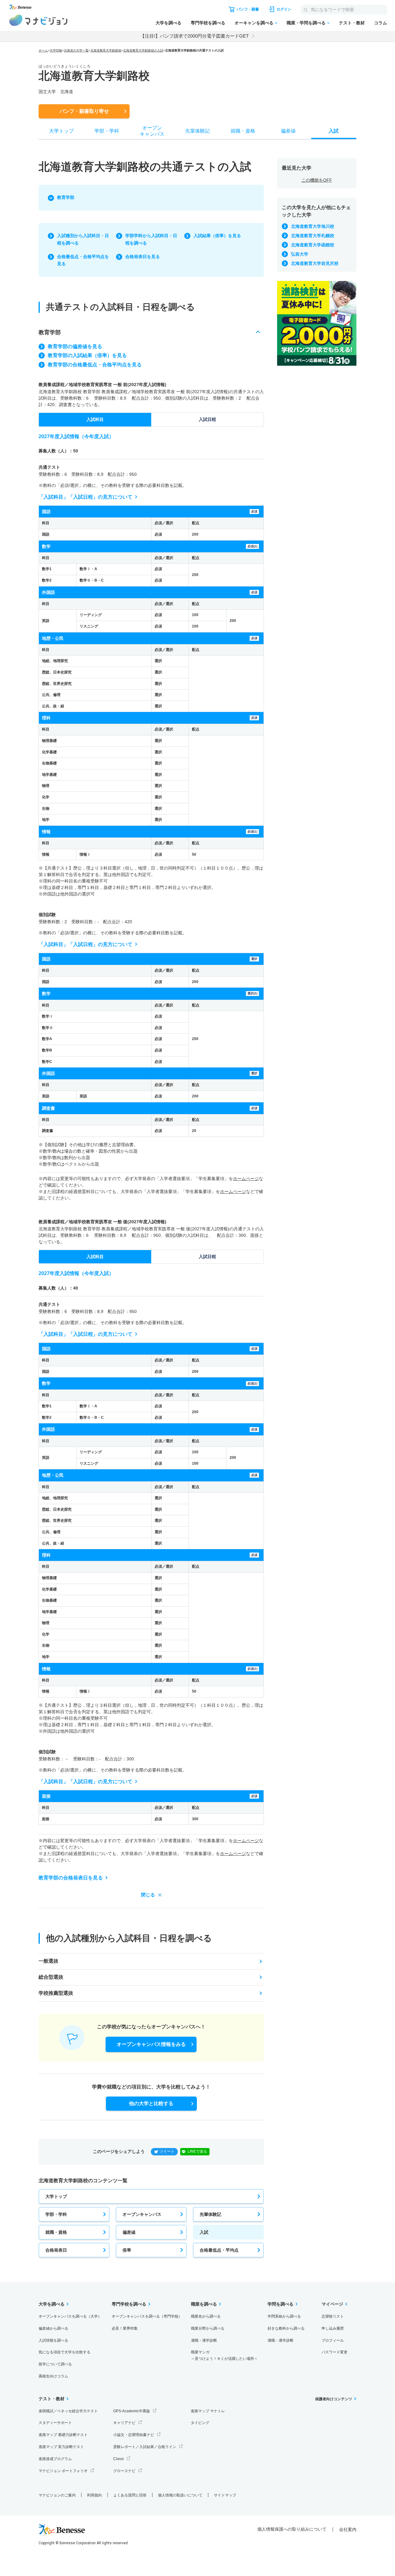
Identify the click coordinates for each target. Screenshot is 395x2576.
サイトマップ (225, 2495)
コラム (380, 23)
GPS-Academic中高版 (132, 2411)
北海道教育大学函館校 (313, 245)
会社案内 (348, 2529)
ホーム (43, 50)
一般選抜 (48, 1961)
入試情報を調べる (53, 2340)
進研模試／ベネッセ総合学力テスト (68, 2411)
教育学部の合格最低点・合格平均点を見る (95, 365)
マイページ (332, 2304)
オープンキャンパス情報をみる (151, 2044)
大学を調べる (168, 23)
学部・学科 (56, 2214)
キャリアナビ (124, 2423)
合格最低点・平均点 (219, 2250)
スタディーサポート (55, 2423)
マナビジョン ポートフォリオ (63, 2471)
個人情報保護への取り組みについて (292, 2529)
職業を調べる (204, 2304)
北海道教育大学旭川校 (313, 226)
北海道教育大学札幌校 (313, 236)
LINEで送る (197, 2151)
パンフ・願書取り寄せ (84, 111)
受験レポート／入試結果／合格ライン (145, 2447)
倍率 (127, 2250)
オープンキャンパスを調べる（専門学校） (147, 2316)
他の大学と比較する (151, 2103)
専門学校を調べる (208, 23)
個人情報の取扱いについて (180, 2495)
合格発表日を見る (143, 257)
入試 (204, 2232)
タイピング (200, 2423)
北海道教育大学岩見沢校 (315, 263)
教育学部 (66, 197)
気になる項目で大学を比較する (64, 2352)
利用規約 (94, 2495)
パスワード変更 (335, 2352)
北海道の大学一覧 (76, 50)
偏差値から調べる (53, 2328)
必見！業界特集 (125, 2328)
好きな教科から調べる (286, 2328)
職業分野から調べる (208, 2328)
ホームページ (246, 1179)
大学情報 (56, 50)
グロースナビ (124, 2471)
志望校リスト (333, 2316)
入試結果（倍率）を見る (217, 236)
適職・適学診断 (204, 2340)
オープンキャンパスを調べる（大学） (70, 2316)
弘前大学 (300, 254)
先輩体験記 (210, 2214)
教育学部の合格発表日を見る (71, 1878)
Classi (118, 2459)
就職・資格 (56, 2232)
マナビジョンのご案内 (57, 2495)
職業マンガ (224, 2355)
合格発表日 (56, 2250)
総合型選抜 (51, 1977)
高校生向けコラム (53, 2376)
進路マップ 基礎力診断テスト (63, 2435)
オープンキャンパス (142, 2214)
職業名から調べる (206, 2316)
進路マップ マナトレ (208, 2411)
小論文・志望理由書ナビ (134, 2435)
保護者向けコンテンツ (334, 2399)
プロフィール (333, 2340)
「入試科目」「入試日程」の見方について (85, 497)
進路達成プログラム (55, 2459)
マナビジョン (38, 20)
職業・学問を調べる (306, 23)
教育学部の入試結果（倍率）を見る (87, 355)
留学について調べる (55, 2364)
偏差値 (129, 2232)
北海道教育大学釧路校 (106, 50)
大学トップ (56, 2196)
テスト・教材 (352, 23)
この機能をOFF (317, 180)
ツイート (167, 2151)
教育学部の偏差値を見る (75, 346)
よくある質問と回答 (130, 2495)
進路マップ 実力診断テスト (61, 2447)
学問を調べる (281, 2304)
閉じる (148, 1895)
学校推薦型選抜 (56, 1993)
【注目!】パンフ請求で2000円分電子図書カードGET (194, 36)
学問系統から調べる (284, 2316)
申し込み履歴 (333, 2328)
